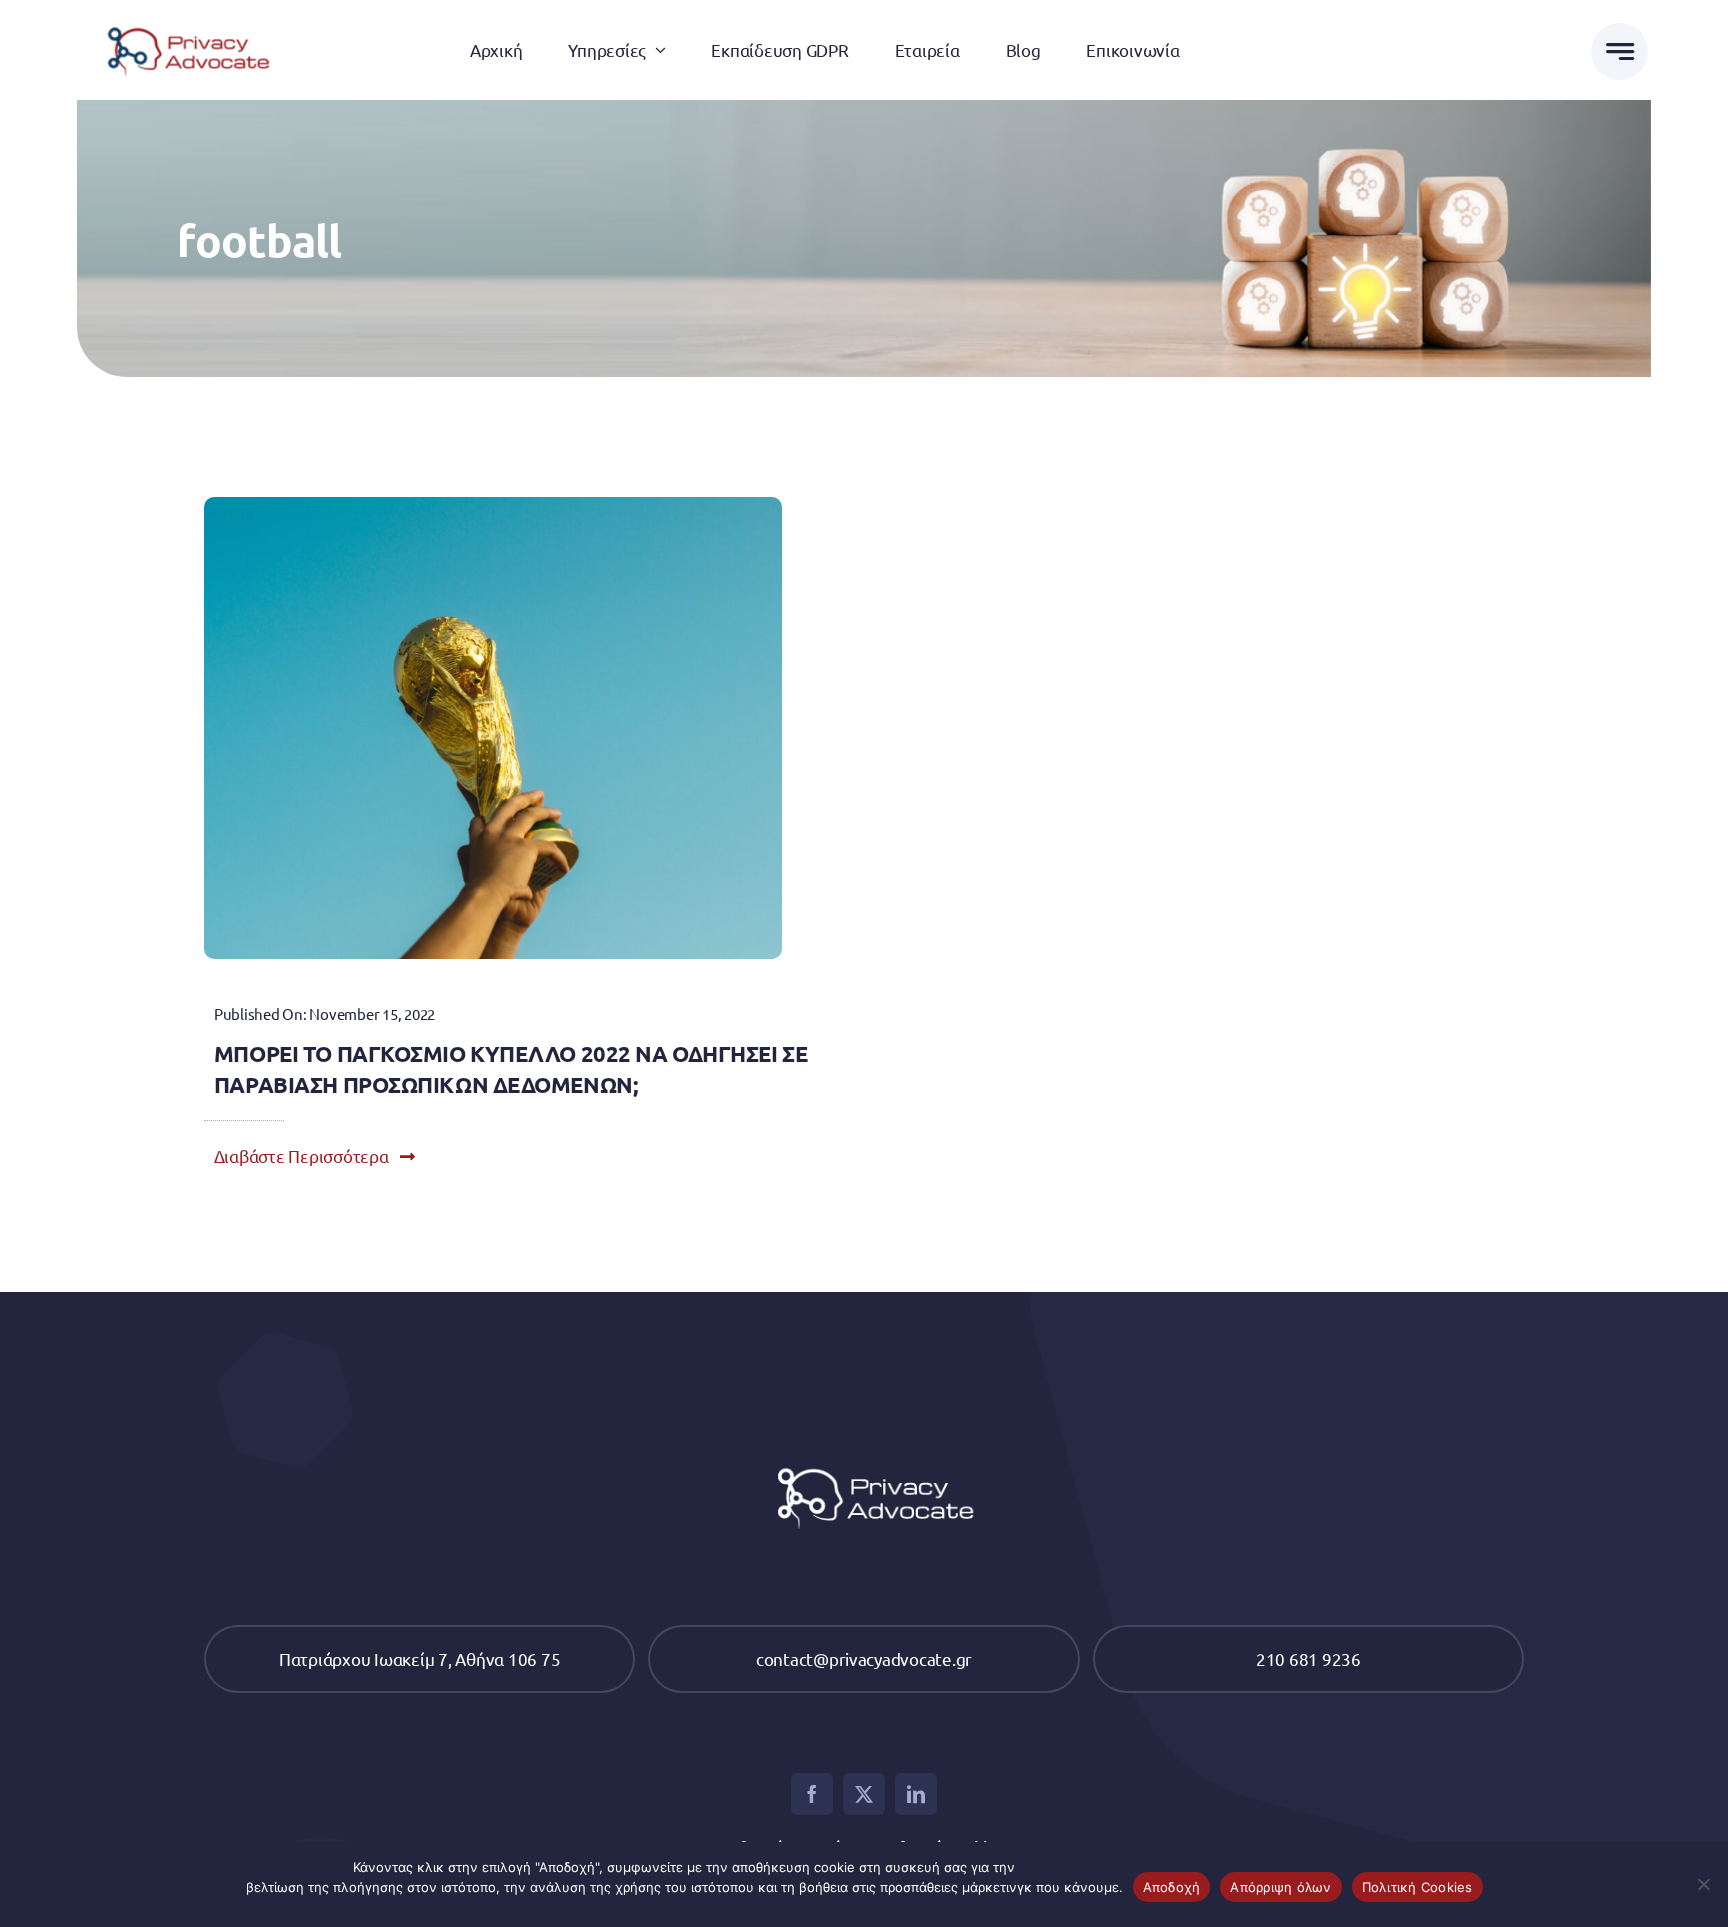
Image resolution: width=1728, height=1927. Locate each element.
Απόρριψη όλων (1280, 1887)
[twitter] (864, 1794)
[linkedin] (916, 1794)
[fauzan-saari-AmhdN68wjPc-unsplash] (493, 505)
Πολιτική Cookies (1417, 1887)
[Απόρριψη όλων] (1703, 1884)
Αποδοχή (1172, 1887)
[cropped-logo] (182, 20)
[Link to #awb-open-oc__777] (1619, 51)
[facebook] (812, 1794)
